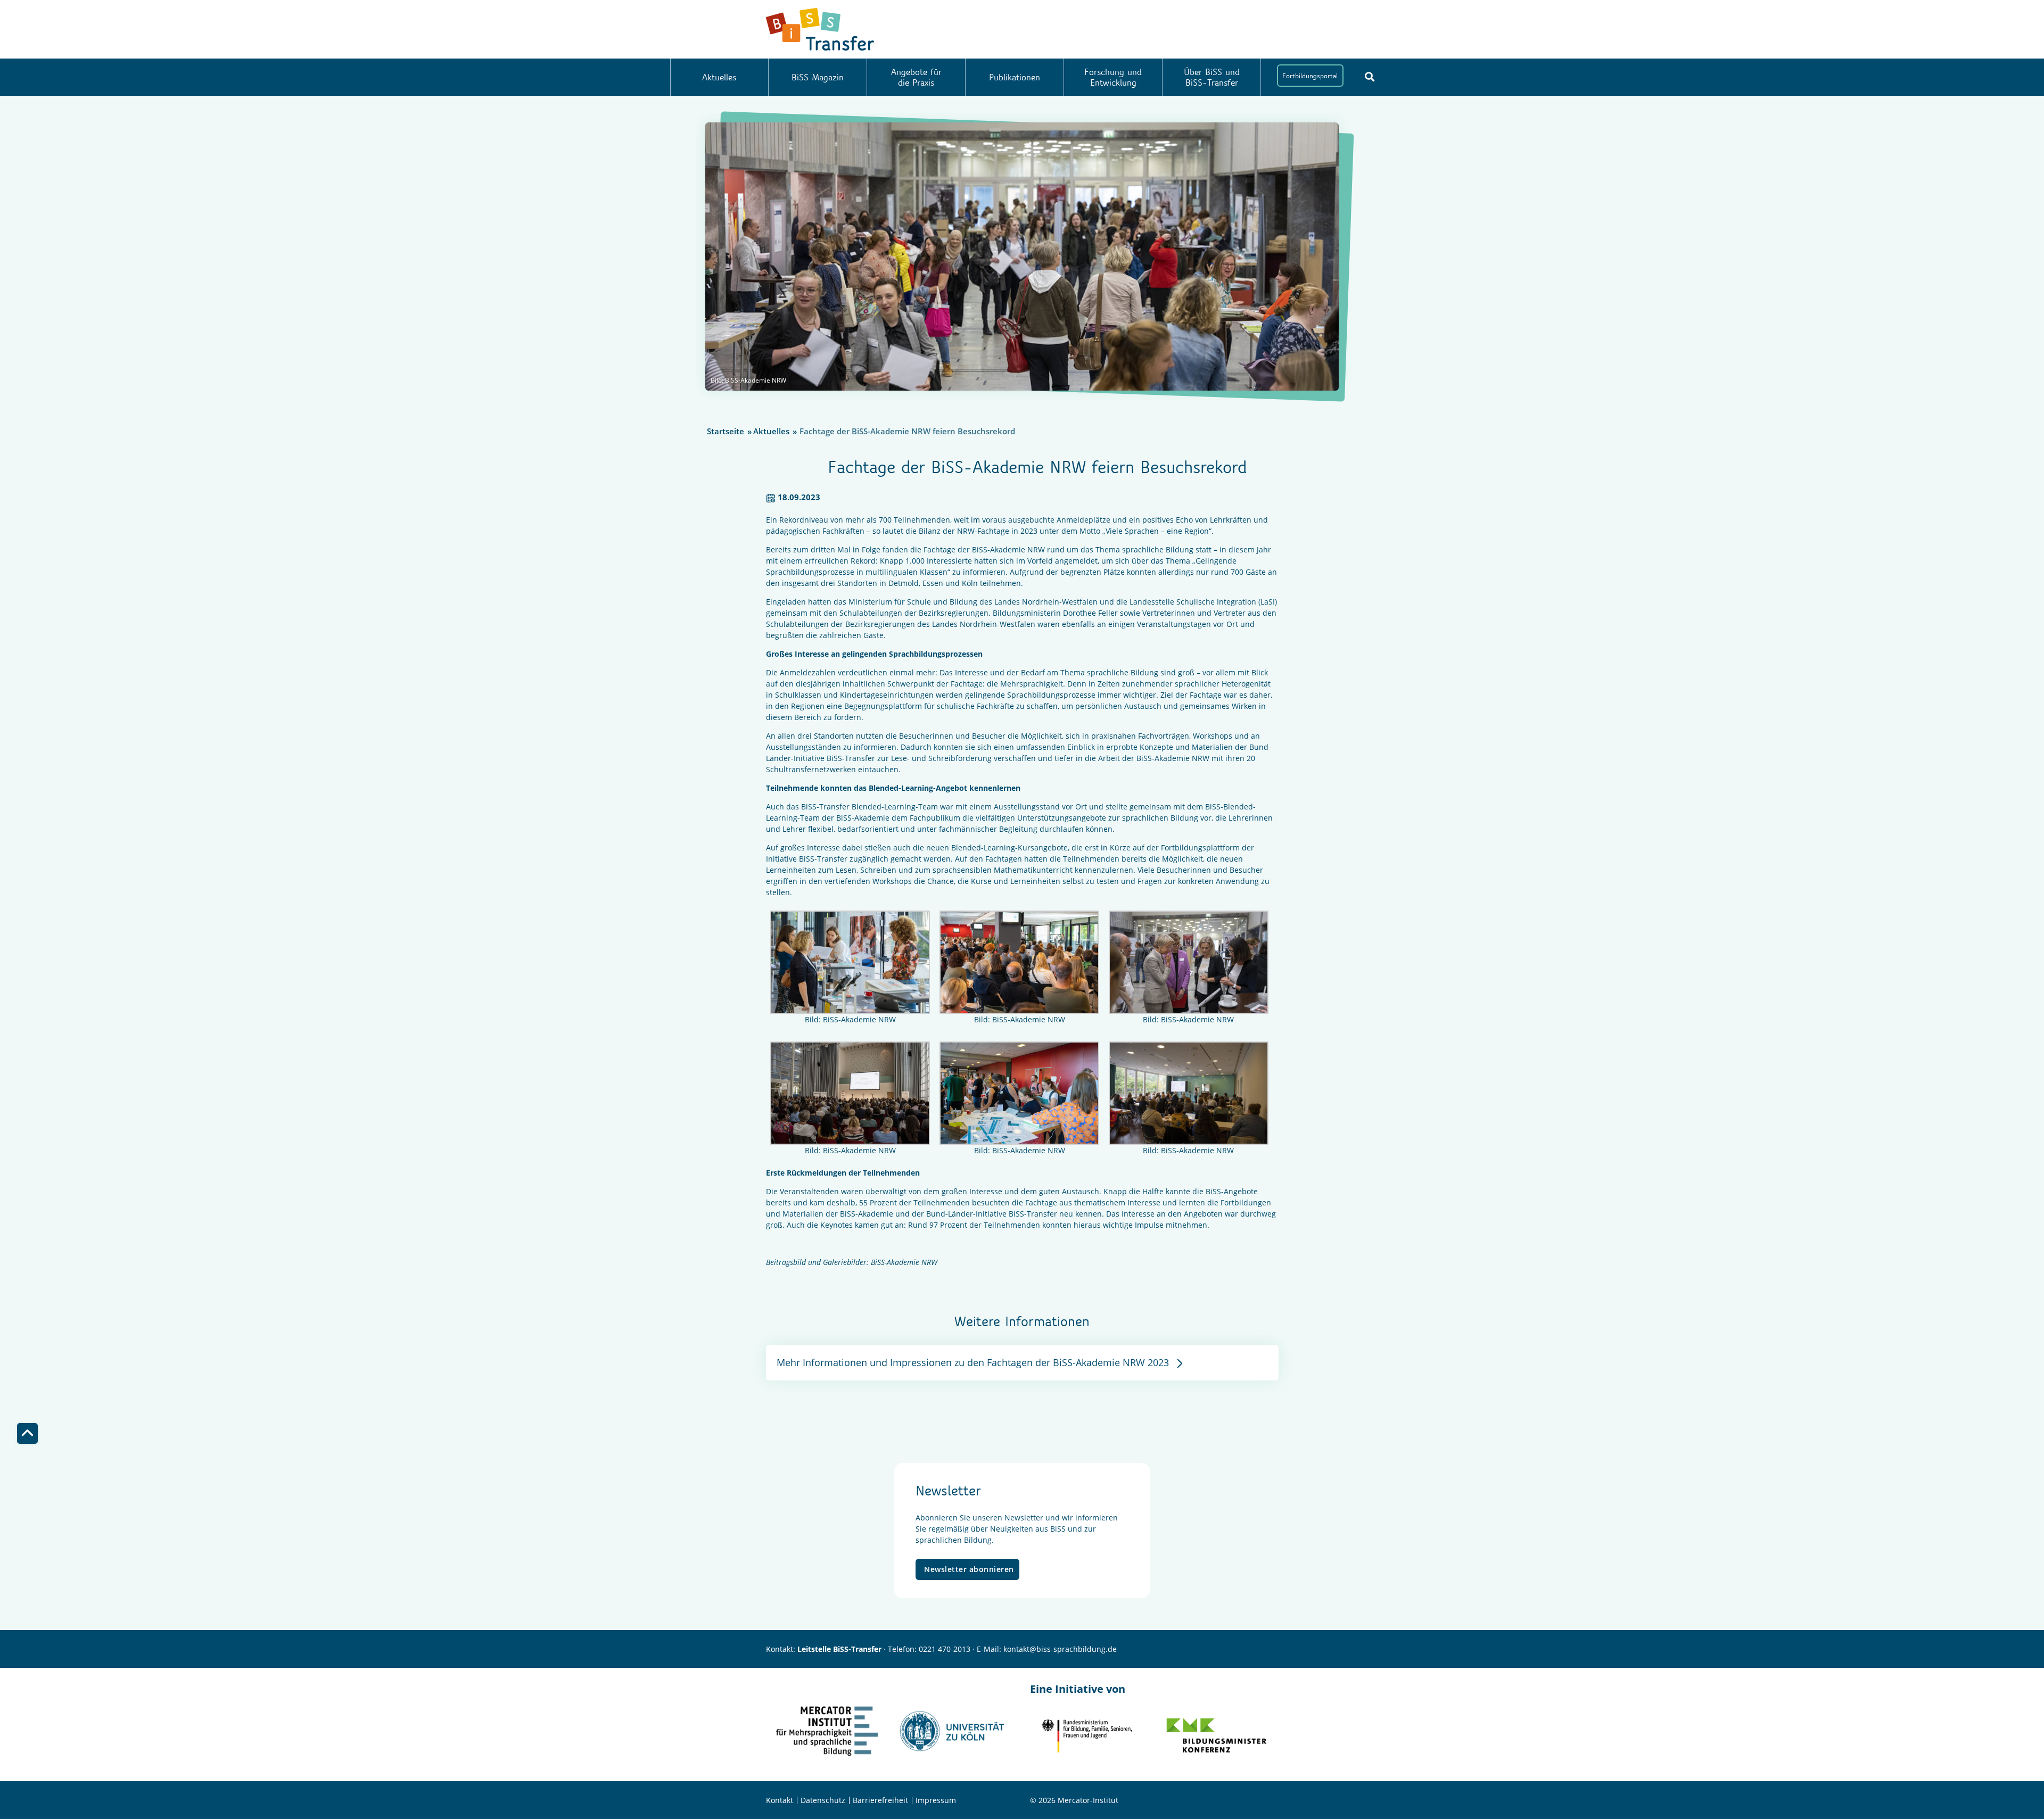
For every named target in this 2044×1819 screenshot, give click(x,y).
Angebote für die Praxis (916, 77)
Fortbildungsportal (1310, 76)
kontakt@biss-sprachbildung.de (1060, 1649)
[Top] (27, 1433)
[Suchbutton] (1370, 77)
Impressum (936, 1800)
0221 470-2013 (945, 1649)
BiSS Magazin (818, 77)
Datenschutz (823, 1800)
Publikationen (1015, 77)
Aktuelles (719, 77)
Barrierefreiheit (880, 1800)
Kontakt (780, 1800)
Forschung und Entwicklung (1113, 77)
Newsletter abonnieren (969, 1569)
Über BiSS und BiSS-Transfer (1212, 77)
